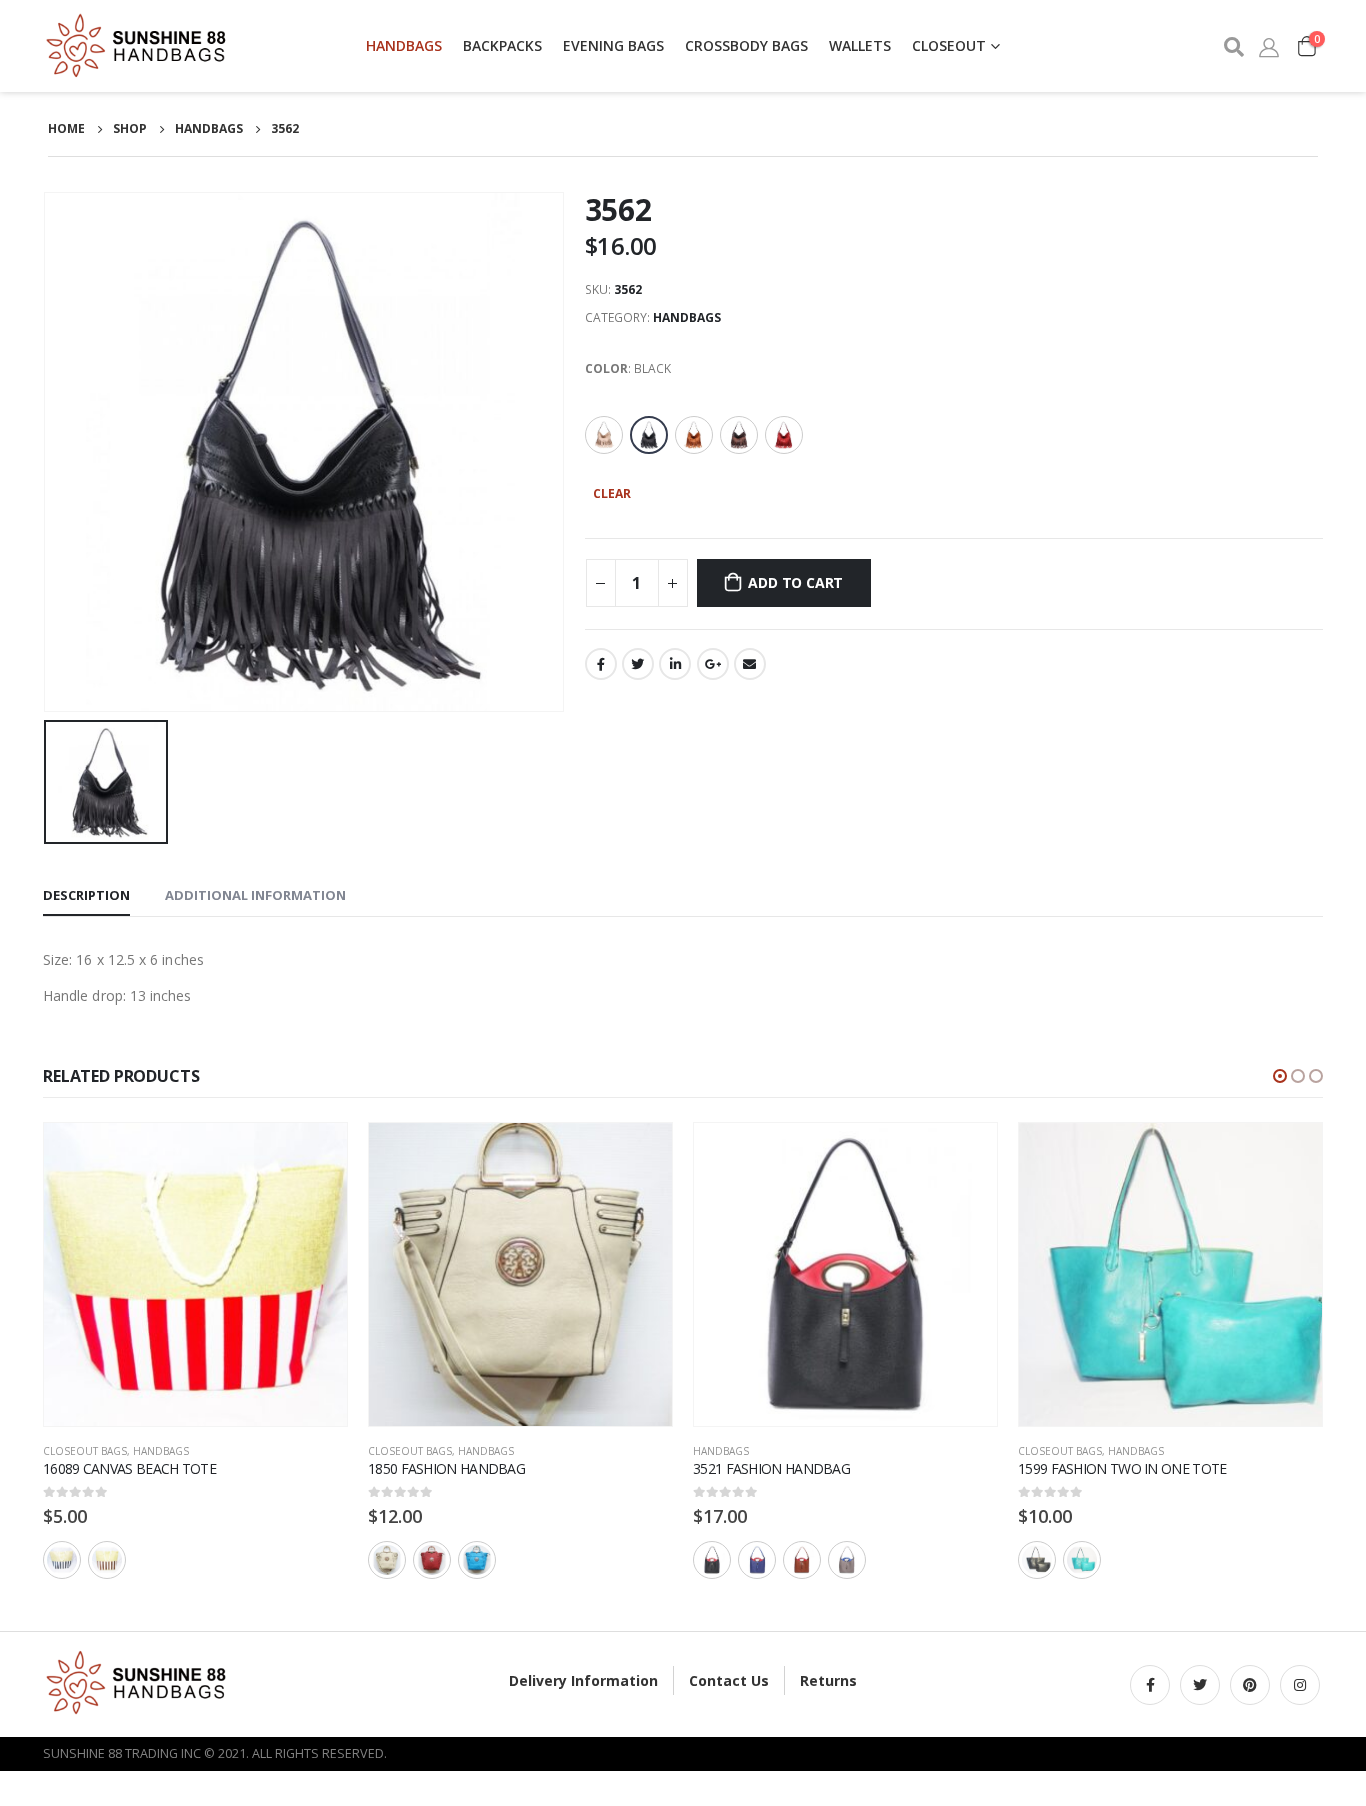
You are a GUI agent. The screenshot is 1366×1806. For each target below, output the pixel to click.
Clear (612, 493)
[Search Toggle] (1233, 46)
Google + (713, 664)
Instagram (1300, 1685)
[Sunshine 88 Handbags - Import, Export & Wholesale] (138, 46)
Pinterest (1250, 1685)
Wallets (860, 45)
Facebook (601, 664)
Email (750, 664)
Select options (314, 1156)
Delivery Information (583, 1680)
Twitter (638, 664)
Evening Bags (613, 45)
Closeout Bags (85, 1451)
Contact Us (729, 1680)
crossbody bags (746, 45)
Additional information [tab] (255, 895)
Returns (828, 1680)
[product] (195, 1274)
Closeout (949, 45)
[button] (1280, 1076)
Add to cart (795, 582)
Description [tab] (86, 895)
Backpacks (502, 45)
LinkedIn (675, 664)
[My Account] (1269, 46)
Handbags (404, 45)
